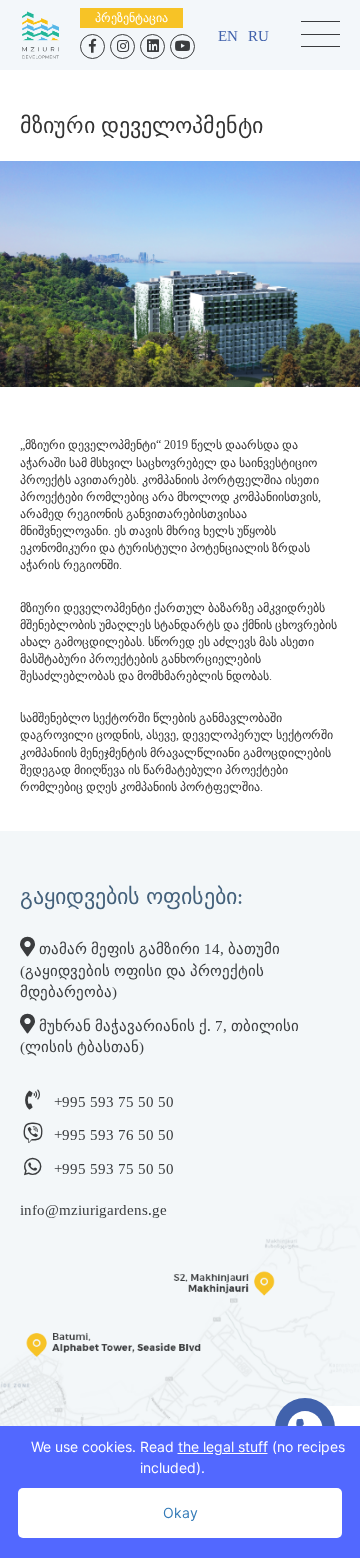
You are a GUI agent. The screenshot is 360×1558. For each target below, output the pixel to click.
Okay (180, 1512)
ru (258, 36)
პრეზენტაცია (131, 18)
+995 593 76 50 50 (114, 1135)
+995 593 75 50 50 (114, 1102)
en (228, 36)
